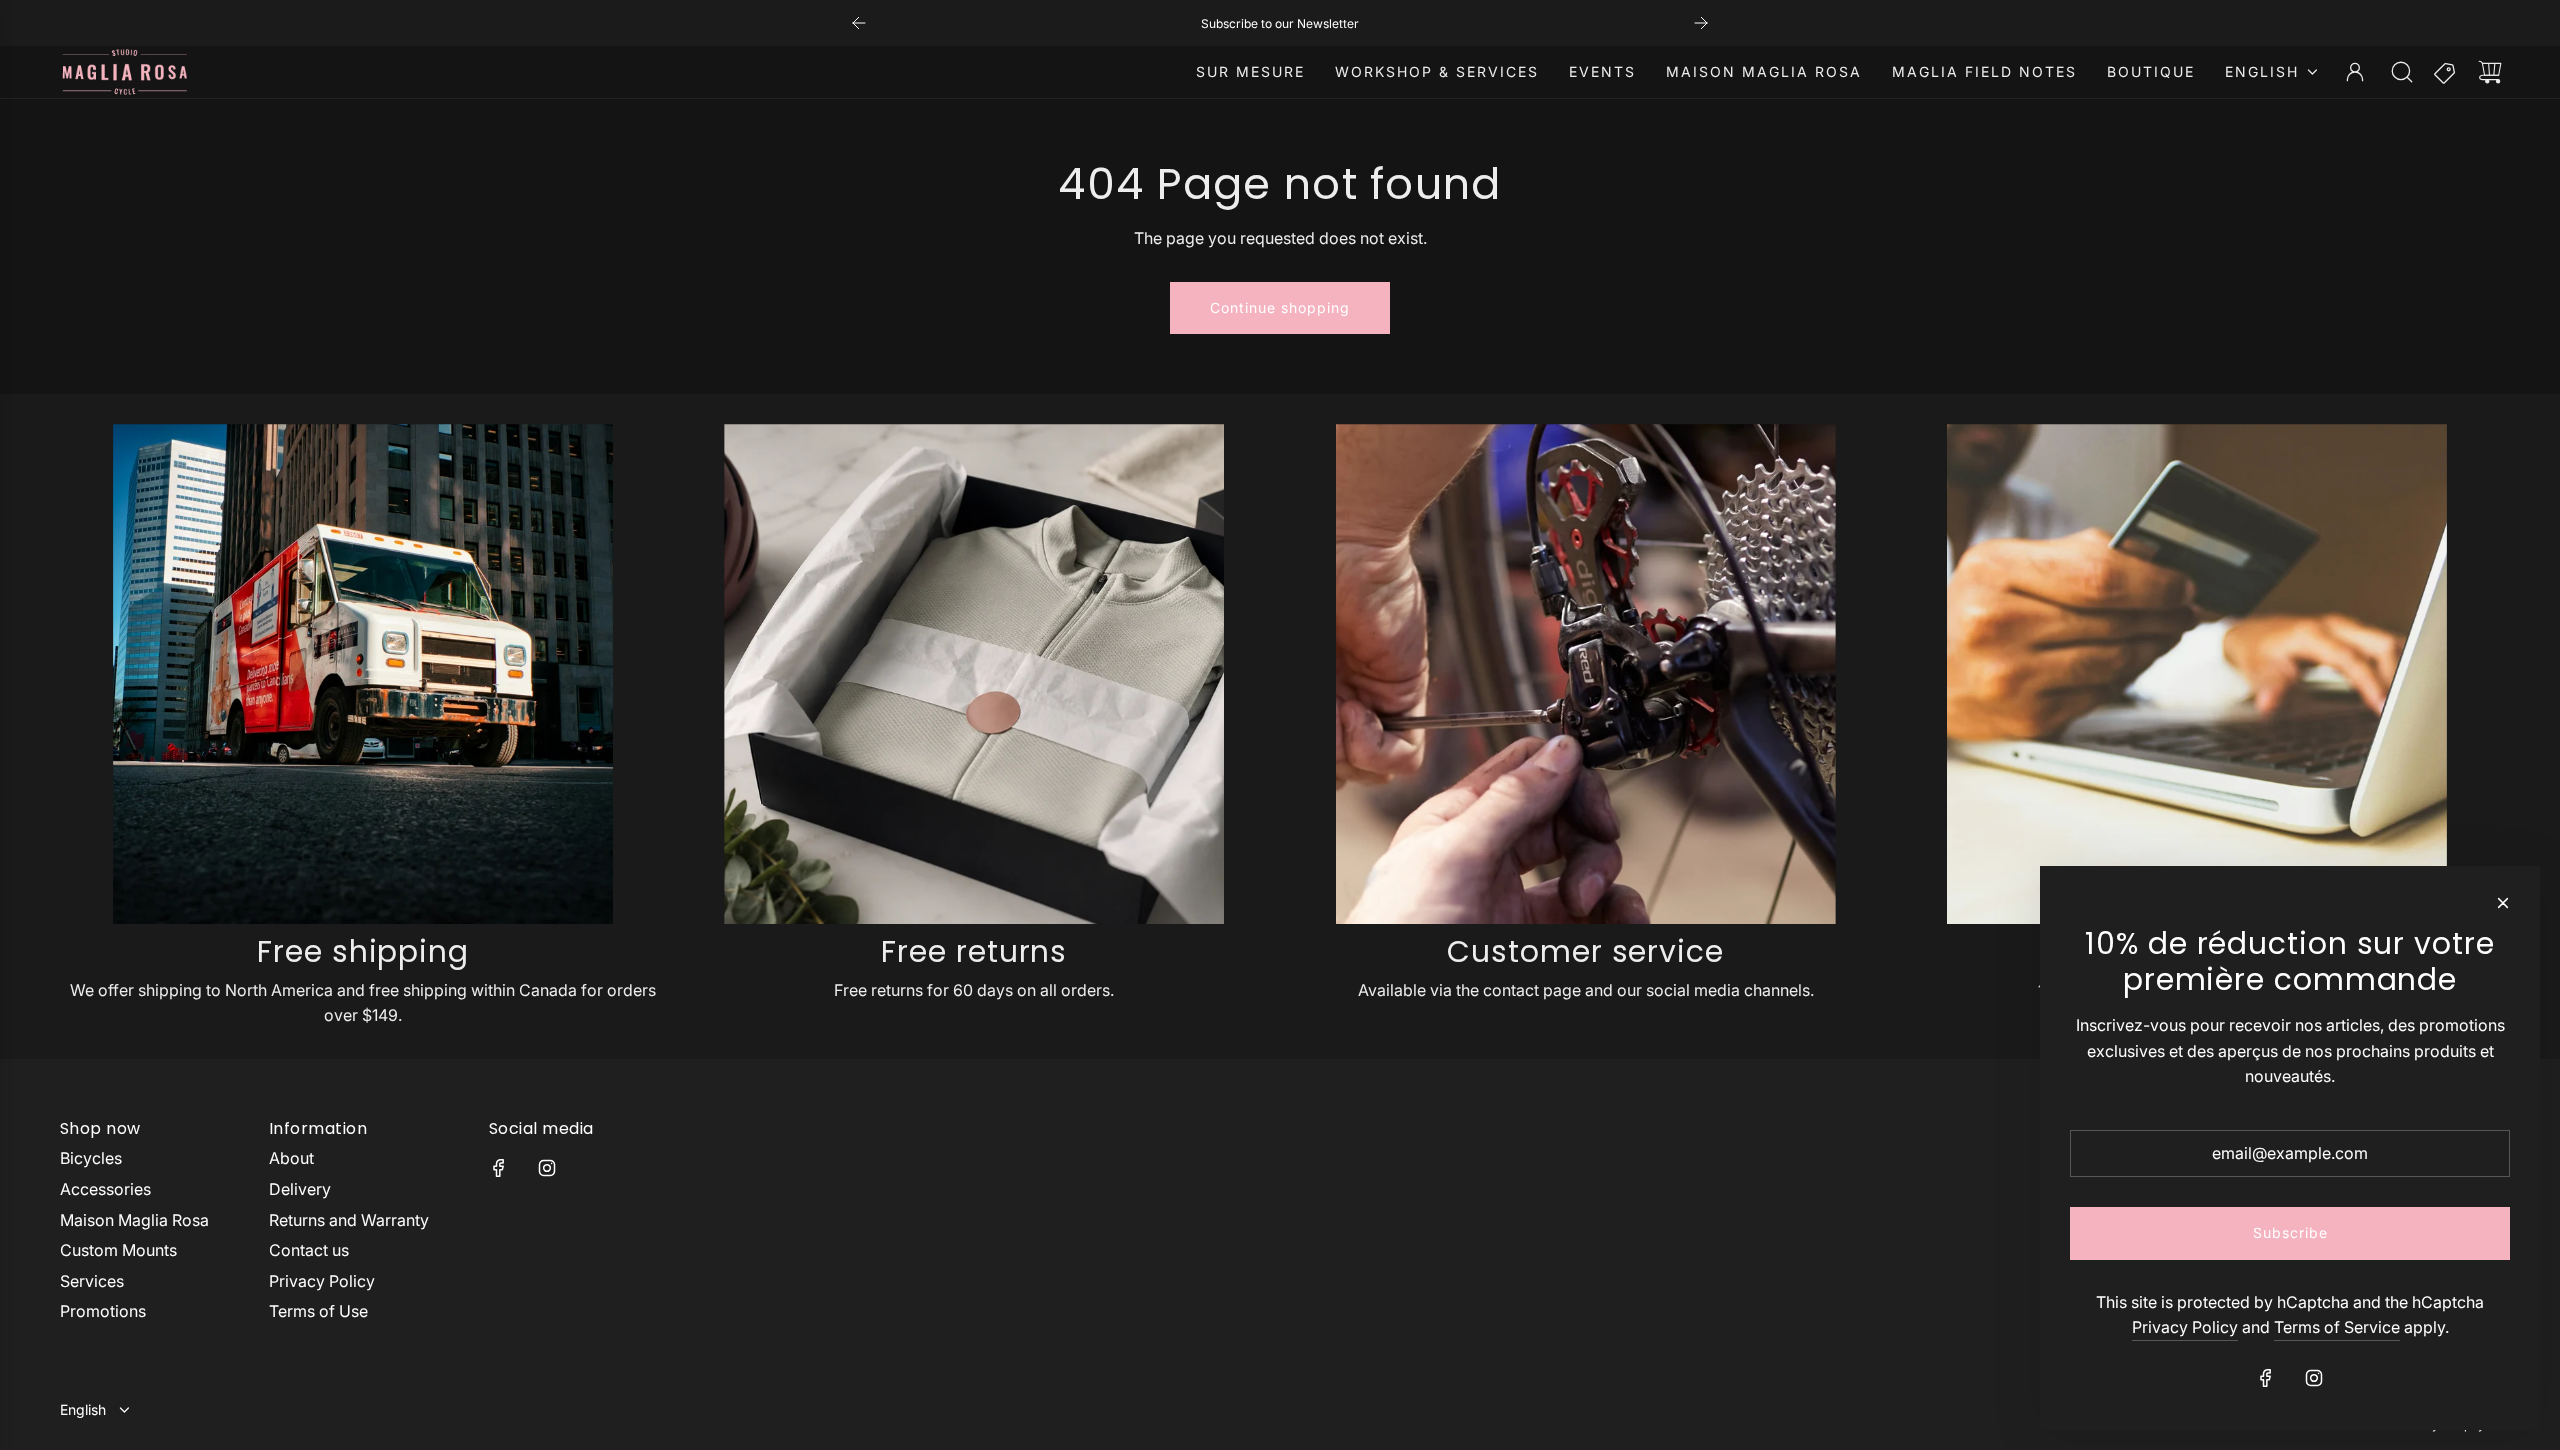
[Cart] (2490, 72)
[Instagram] (547, 1168)
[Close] (2503, 903)
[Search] (2402, 72)
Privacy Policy (2185, 1327)
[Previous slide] (859, 23)
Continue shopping (1280, 307)
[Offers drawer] (2446, 72)
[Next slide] (1701, 23)
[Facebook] (499, 1168)
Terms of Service (2337, 1327)
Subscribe (2290, 1232)
